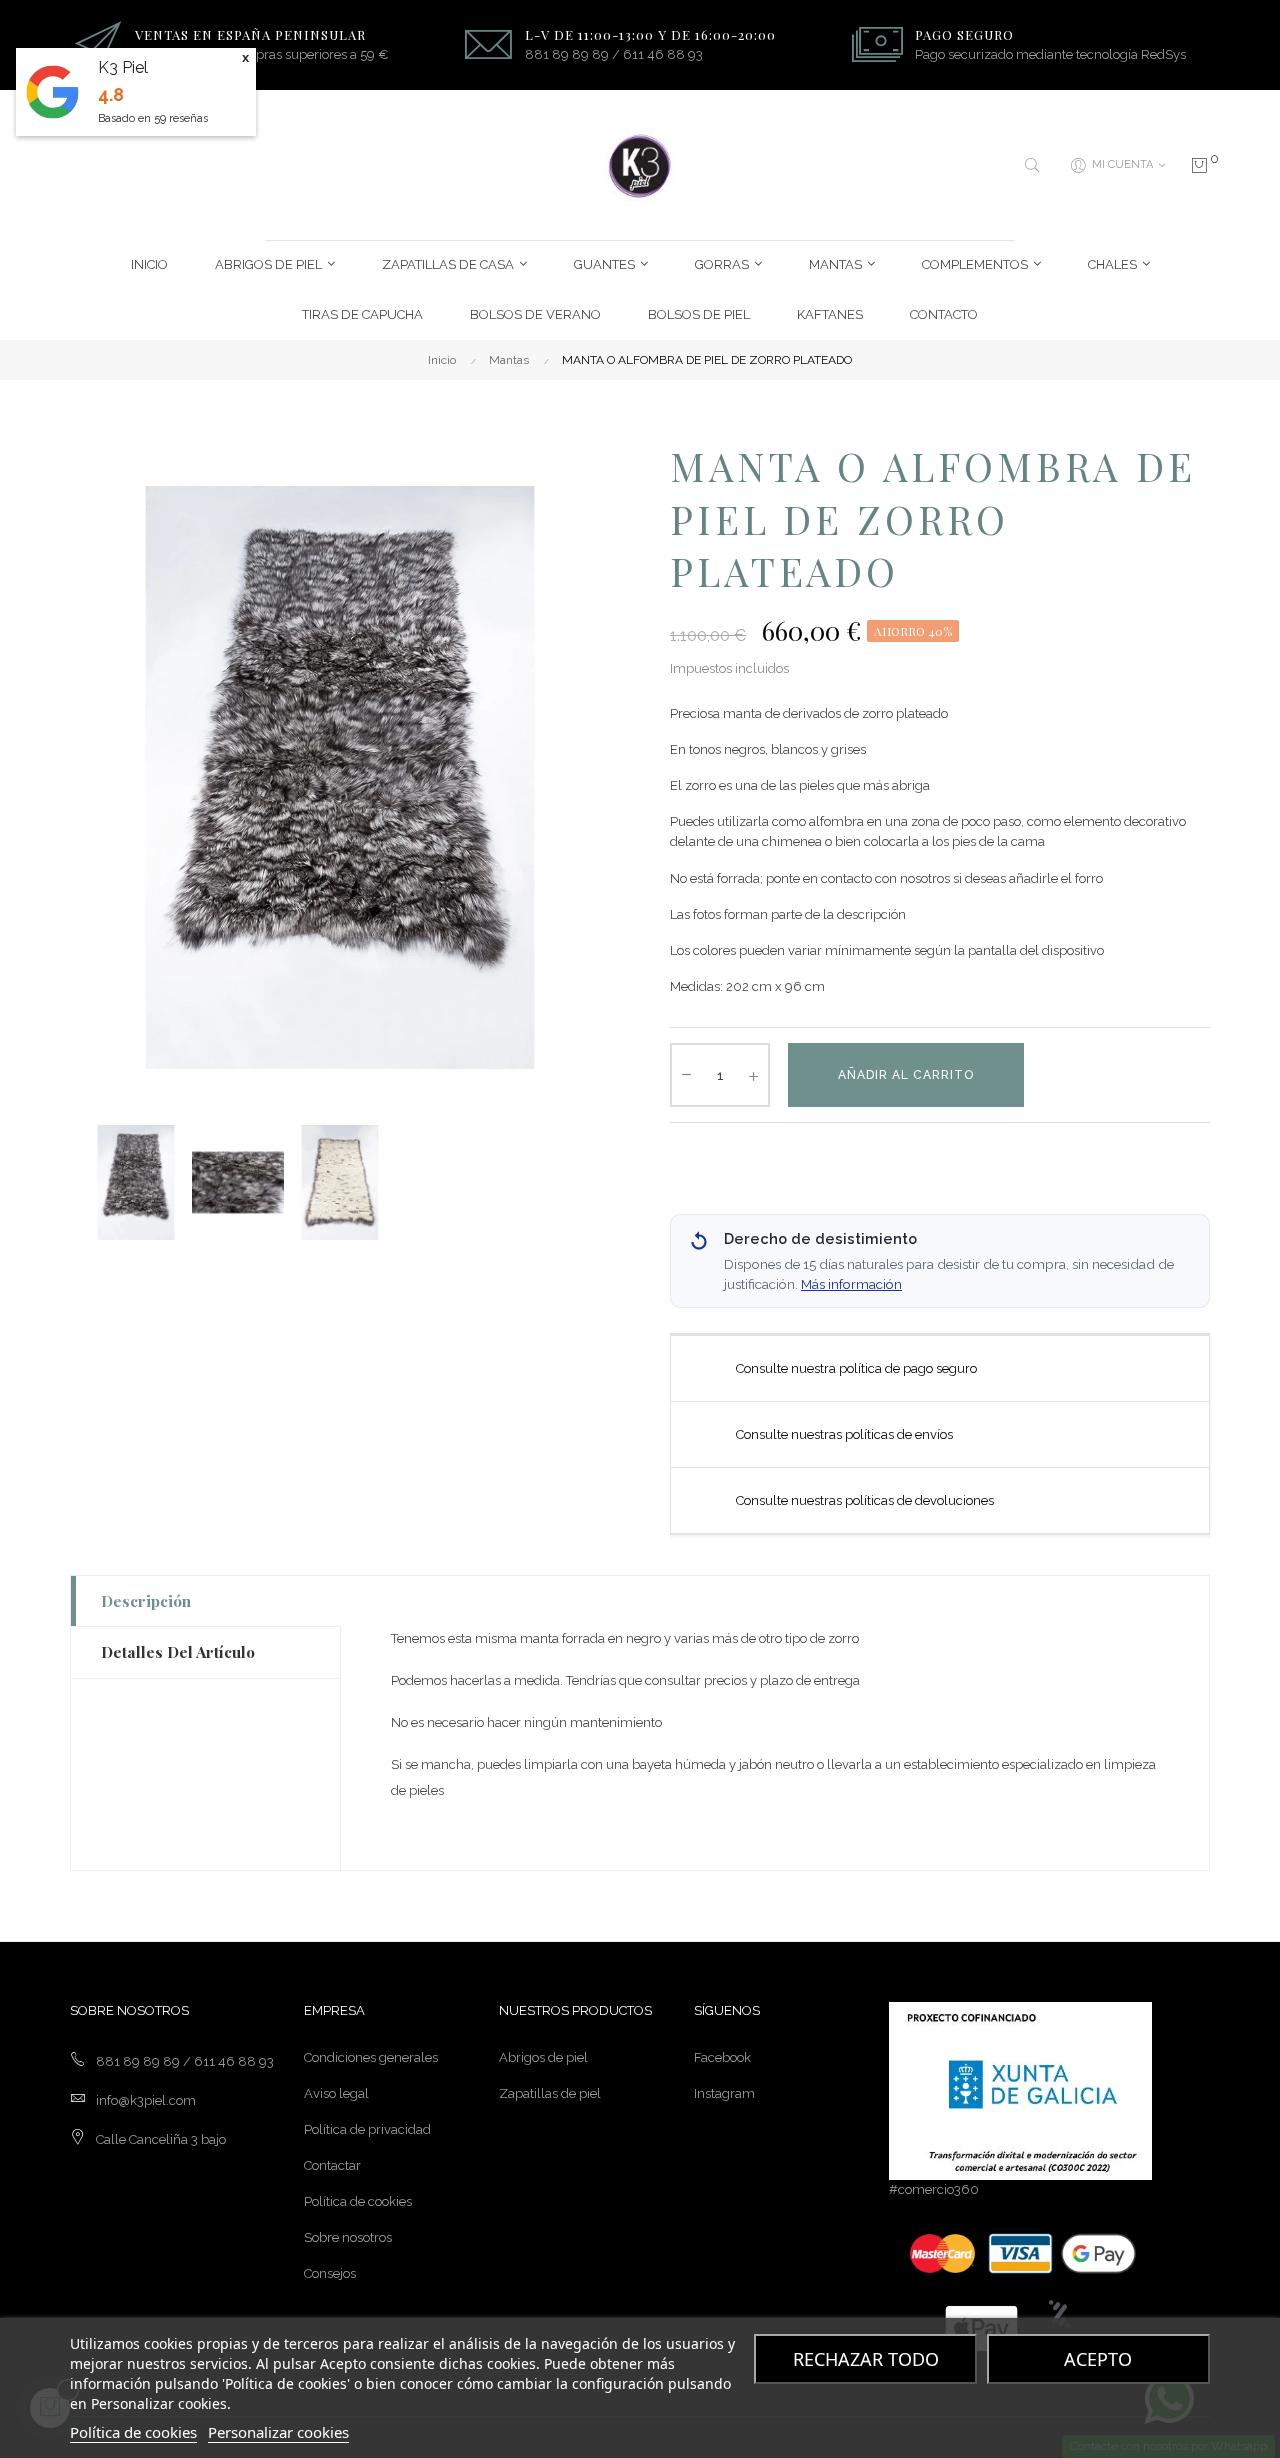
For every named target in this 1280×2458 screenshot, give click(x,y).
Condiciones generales (371, 2057)
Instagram (724, 2093)
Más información (851, 1284)
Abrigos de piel (543, 2057)
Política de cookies (358, 2201)
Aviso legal (336, 2093)
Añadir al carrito (906, 1075)
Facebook (722, 2057)
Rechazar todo (866, 2359)
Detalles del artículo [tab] (178, 1651)
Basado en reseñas (153, 118)
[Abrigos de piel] (640, 165)
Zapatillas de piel (550, 2093)
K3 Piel (123, 67)
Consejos (330, 2273)
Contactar (332, 2165)
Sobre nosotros (348, 2237)
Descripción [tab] (146, 1600)
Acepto (1098, 2359)
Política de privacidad (367, 2129)
